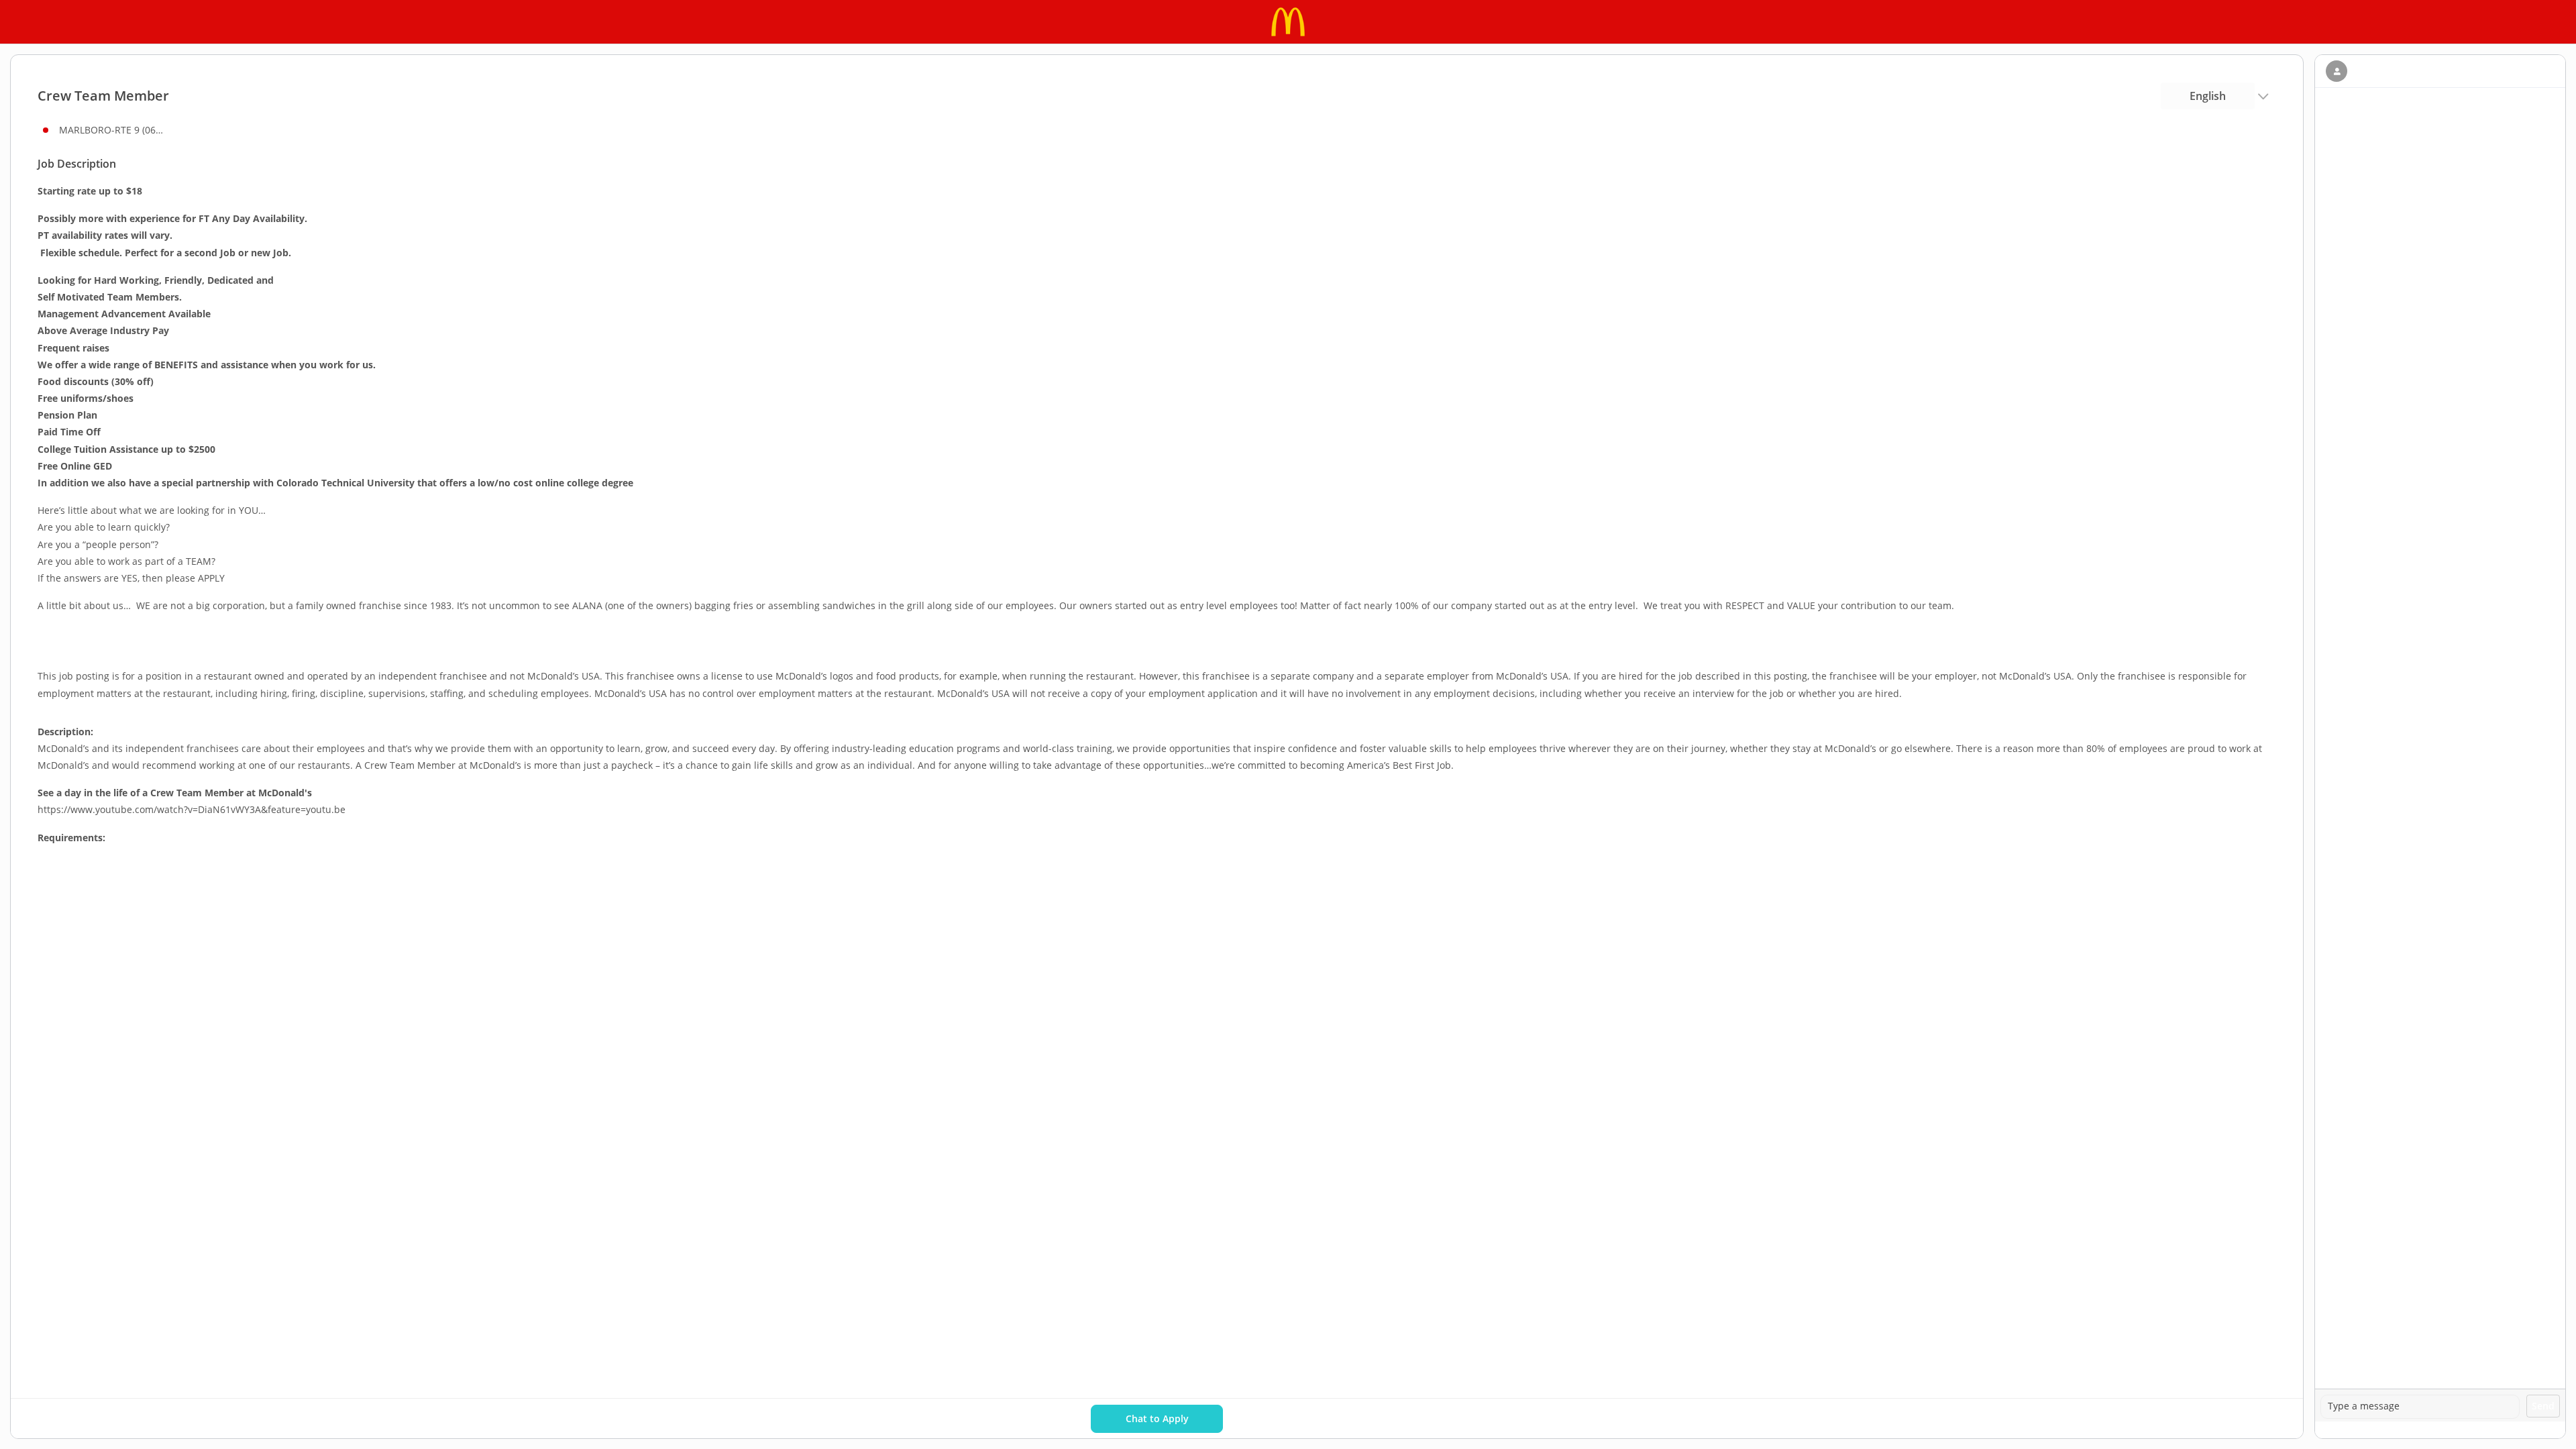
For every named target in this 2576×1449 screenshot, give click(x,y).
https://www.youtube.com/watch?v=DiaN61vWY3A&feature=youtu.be (192, 809)
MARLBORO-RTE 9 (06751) (113, 130)
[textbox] (2420, 1407)
